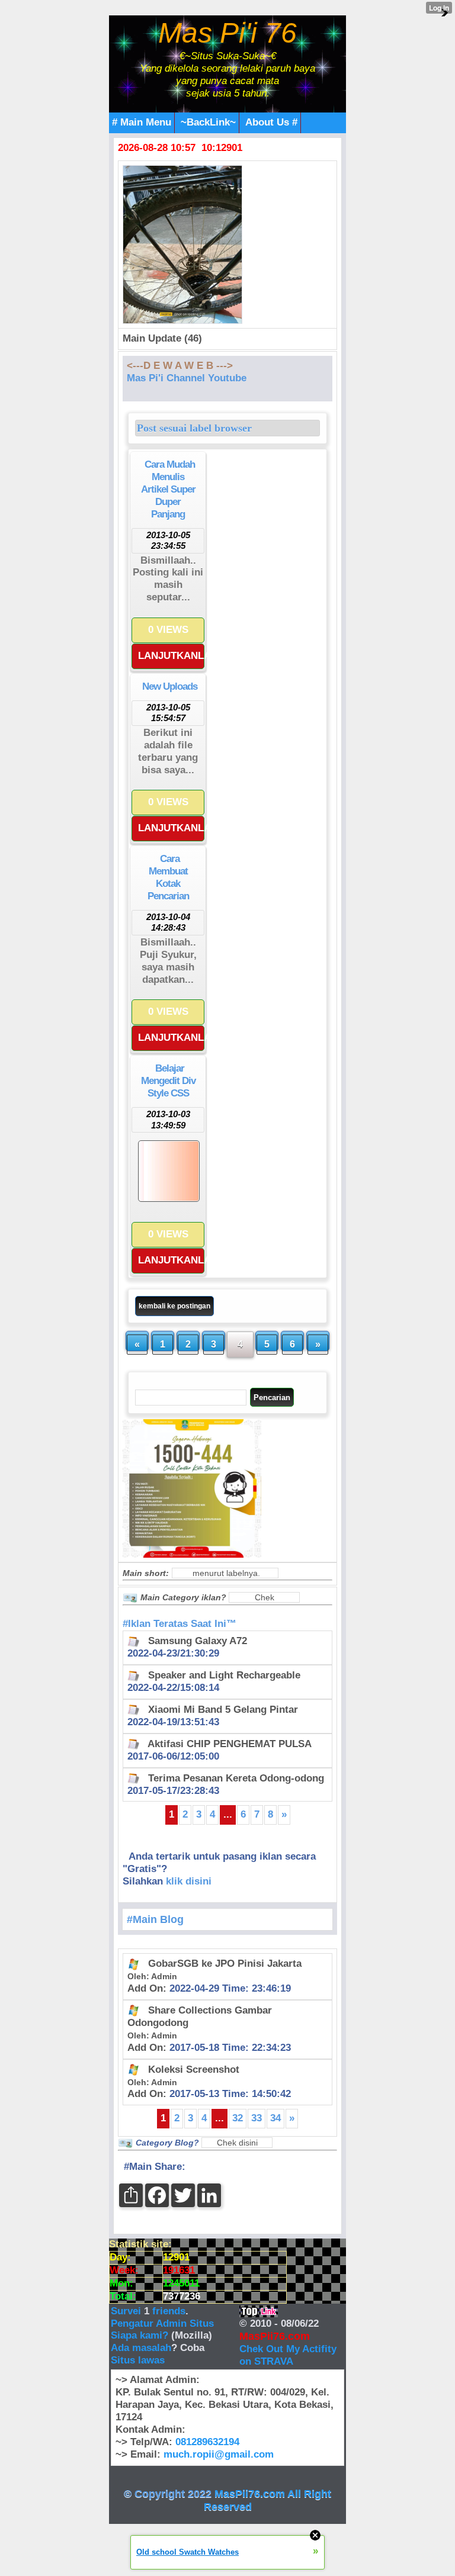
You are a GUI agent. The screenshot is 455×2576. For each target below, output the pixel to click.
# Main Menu (142, 122)
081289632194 (207, 2442)
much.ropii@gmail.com (219, 2454)
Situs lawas (138, 2360)
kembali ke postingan (174, 1306)
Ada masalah (141, 2348)
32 (238, 2118)
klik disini (189, 1881)
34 (275, 2118)
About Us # (271, 122)
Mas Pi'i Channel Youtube (187, 378)
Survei (127, 2311)
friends (169, 2311)
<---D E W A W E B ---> (180, 366)
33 (257, 2118)
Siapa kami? (140, 2335)
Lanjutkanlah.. (171, 656)
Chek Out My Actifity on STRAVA (288, 2355)
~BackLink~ (208, 122)
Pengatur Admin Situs (162, 2323)
